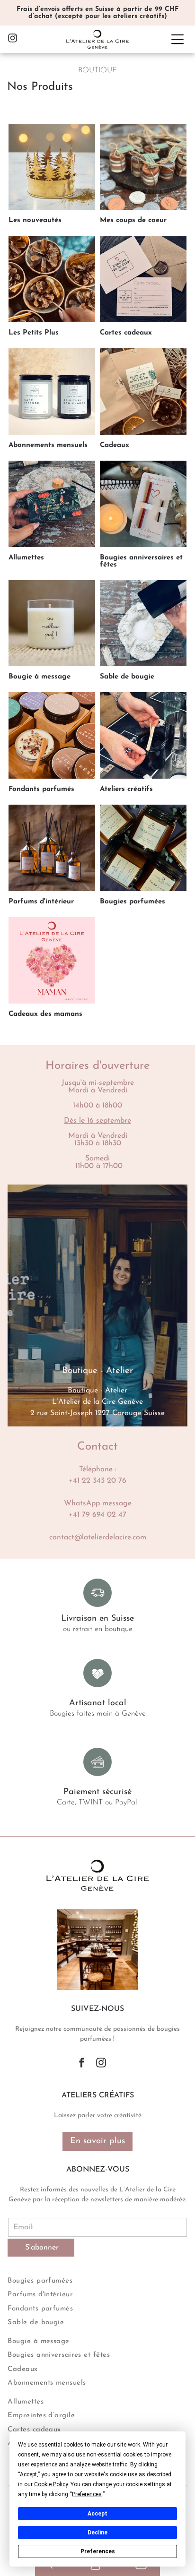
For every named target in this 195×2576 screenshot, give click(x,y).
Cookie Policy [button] (51, 2484)
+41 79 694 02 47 (97, 1515)
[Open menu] (177, 39)
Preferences (98, 2551)
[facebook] (82, 2064)
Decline (97, 2533)
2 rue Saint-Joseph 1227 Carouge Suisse (97, 1413)
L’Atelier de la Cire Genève (97, 1402)
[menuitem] (97, 2280)
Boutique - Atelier (97, 1391)
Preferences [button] (87, 2494)
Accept (97, 2514)
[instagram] (13, 39)
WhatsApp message (98, 1503)
